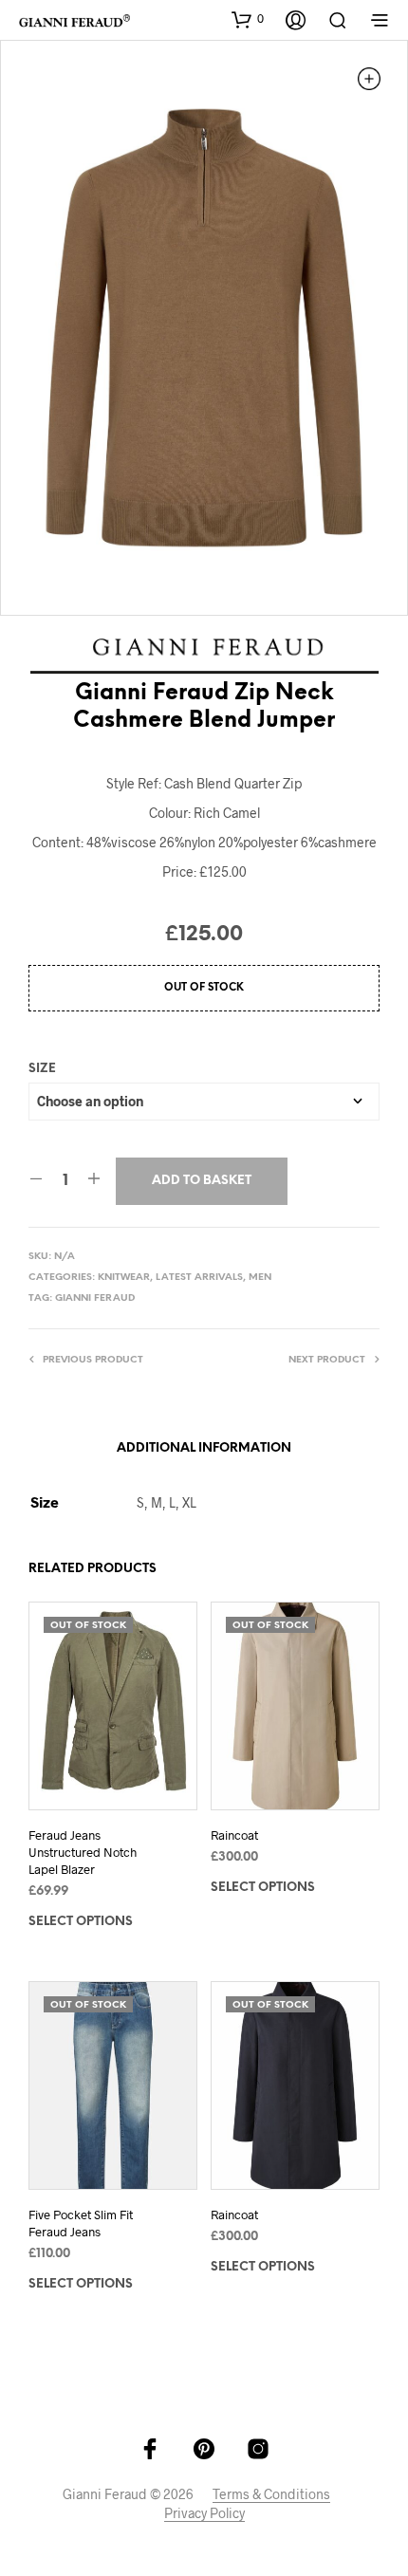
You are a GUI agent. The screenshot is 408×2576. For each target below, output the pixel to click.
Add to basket (202, 1181)
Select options (81, 1922)
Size (42, 1069)
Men (260, 1278)
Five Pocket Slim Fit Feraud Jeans (81, 2223)
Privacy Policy (204, 2513)
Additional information (204, 1448)
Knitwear (124, 1278)
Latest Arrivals (199, 1278)
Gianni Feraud (95, 1298)
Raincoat (234, 1835)
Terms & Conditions (271, 2494)
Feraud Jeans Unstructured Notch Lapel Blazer (83, 1852)
